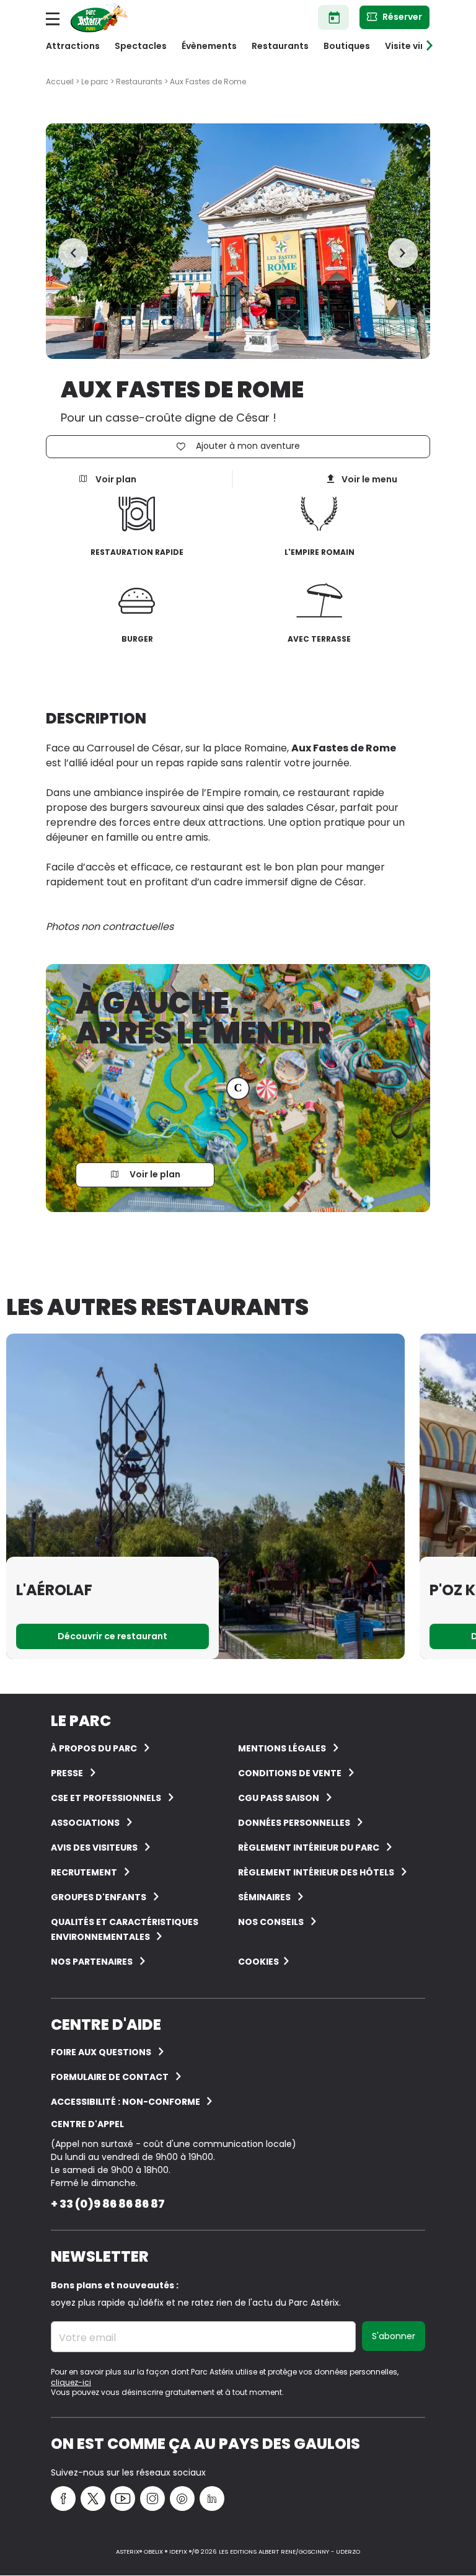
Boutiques (347, 46)
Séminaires (264, 1897)
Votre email (87, 2338)
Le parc (95, 82)
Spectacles (141, 46)
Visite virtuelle (417, 46)
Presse (67, 1773)
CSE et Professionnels (106, 1798)
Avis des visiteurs (94, 1848)
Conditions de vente (290, 1773)
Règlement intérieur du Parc (309, 1848)
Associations (85, 1823)
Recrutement (84, 1872)
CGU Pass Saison (279, 1798)
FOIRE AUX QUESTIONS (101, 2052)
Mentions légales (282, 1748)
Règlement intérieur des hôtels (316, 1872)
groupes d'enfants (99, 1897)
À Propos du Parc (94, 1748)
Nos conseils (271, 1922)
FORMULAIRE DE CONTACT (110, 2077)
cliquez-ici (71, 2382)
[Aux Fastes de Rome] (238, 241)
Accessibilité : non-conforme (126, 2102)
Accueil (60, 82)
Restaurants (280, 46)
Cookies (258, 1962)
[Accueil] (99, 17)
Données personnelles (294, 1823)
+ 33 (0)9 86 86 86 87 (108, 2204)
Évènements (209, 46)
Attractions (73, 46)
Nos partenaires (92, 1962)
